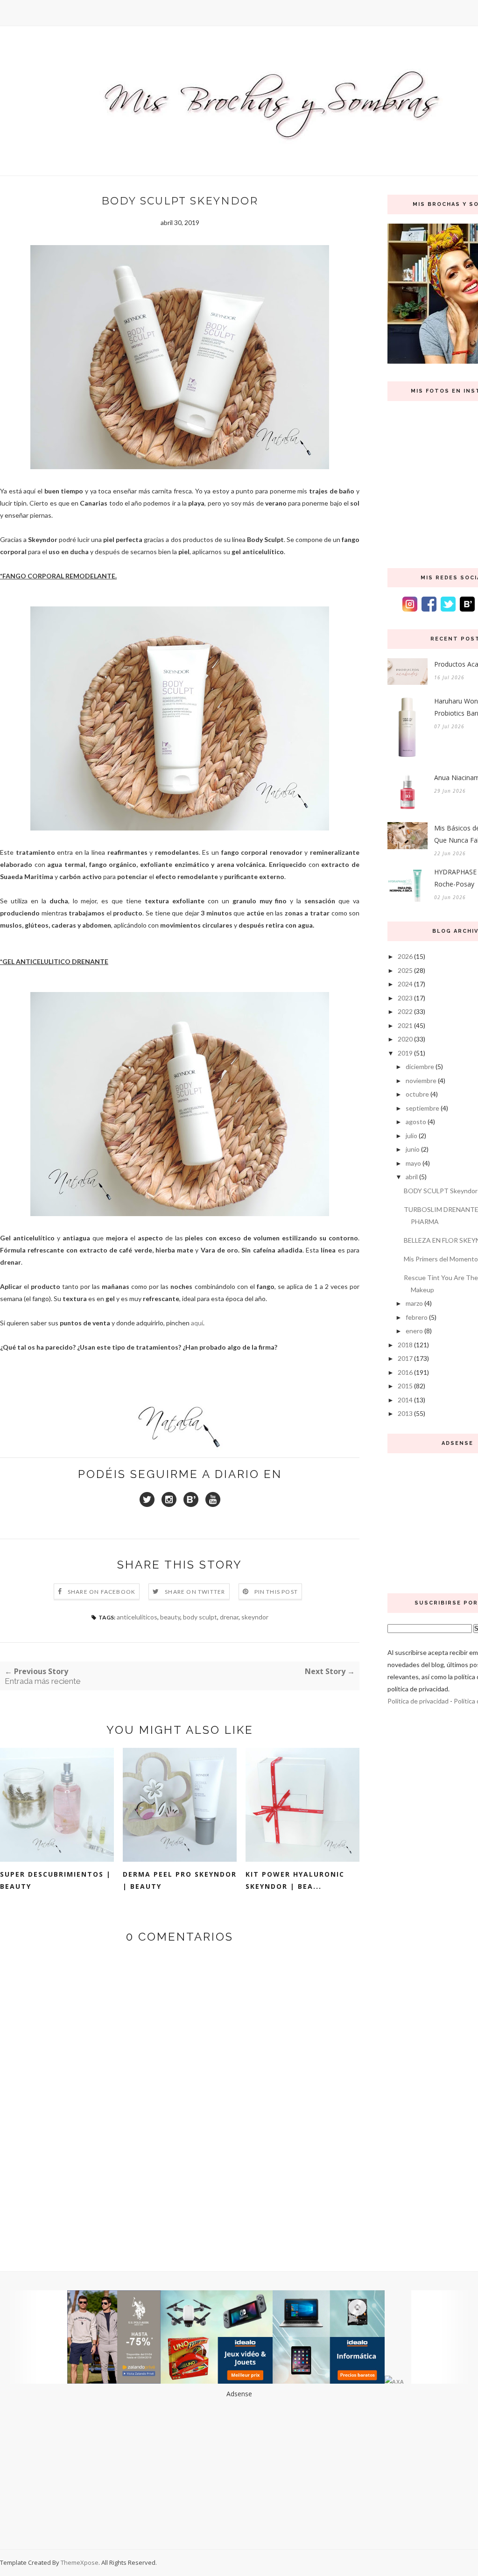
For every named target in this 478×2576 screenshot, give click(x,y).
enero (414, 1331)
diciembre (420, 1066)
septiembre (422, 1108)
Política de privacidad (418, 1701)
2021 (405, 1025)
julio (411, 1136)
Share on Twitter (195, 1592)
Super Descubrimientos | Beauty (56, 1880)
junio (413, 1149)
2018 (405, 1345)
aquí (197, 1323)
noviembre (421, 1080)
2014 (405, 1400)
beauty (170, 1617)
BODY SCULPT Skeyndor (441, 1191)
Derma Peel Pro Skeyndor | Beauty (180, 1880)
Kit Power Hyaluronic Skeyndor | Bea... (295, 1880)
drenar (229, 1617)
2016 (405, 1372)
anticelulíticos (137, 1617)
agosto (416, 1122)
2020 (405, 1039)
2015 (405, 1386)
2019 (405, 1053)
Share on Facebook (102, 1592)
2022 (405, 1011)
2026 (405, 956)
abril (412, 1177)
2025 (405, 970)
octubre (417, 1094)
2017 (405, 1358)
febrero (417, 1317)
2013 (405, 1413)
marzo (414, 1303)
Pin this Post (276, 1592)
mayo (413, 1163)
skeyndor (255, 1617)
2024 (405, 984)
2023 (405, 998)
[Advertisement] (239, 2465)
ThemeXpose (80, 2562)
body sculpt (200, 1617)
